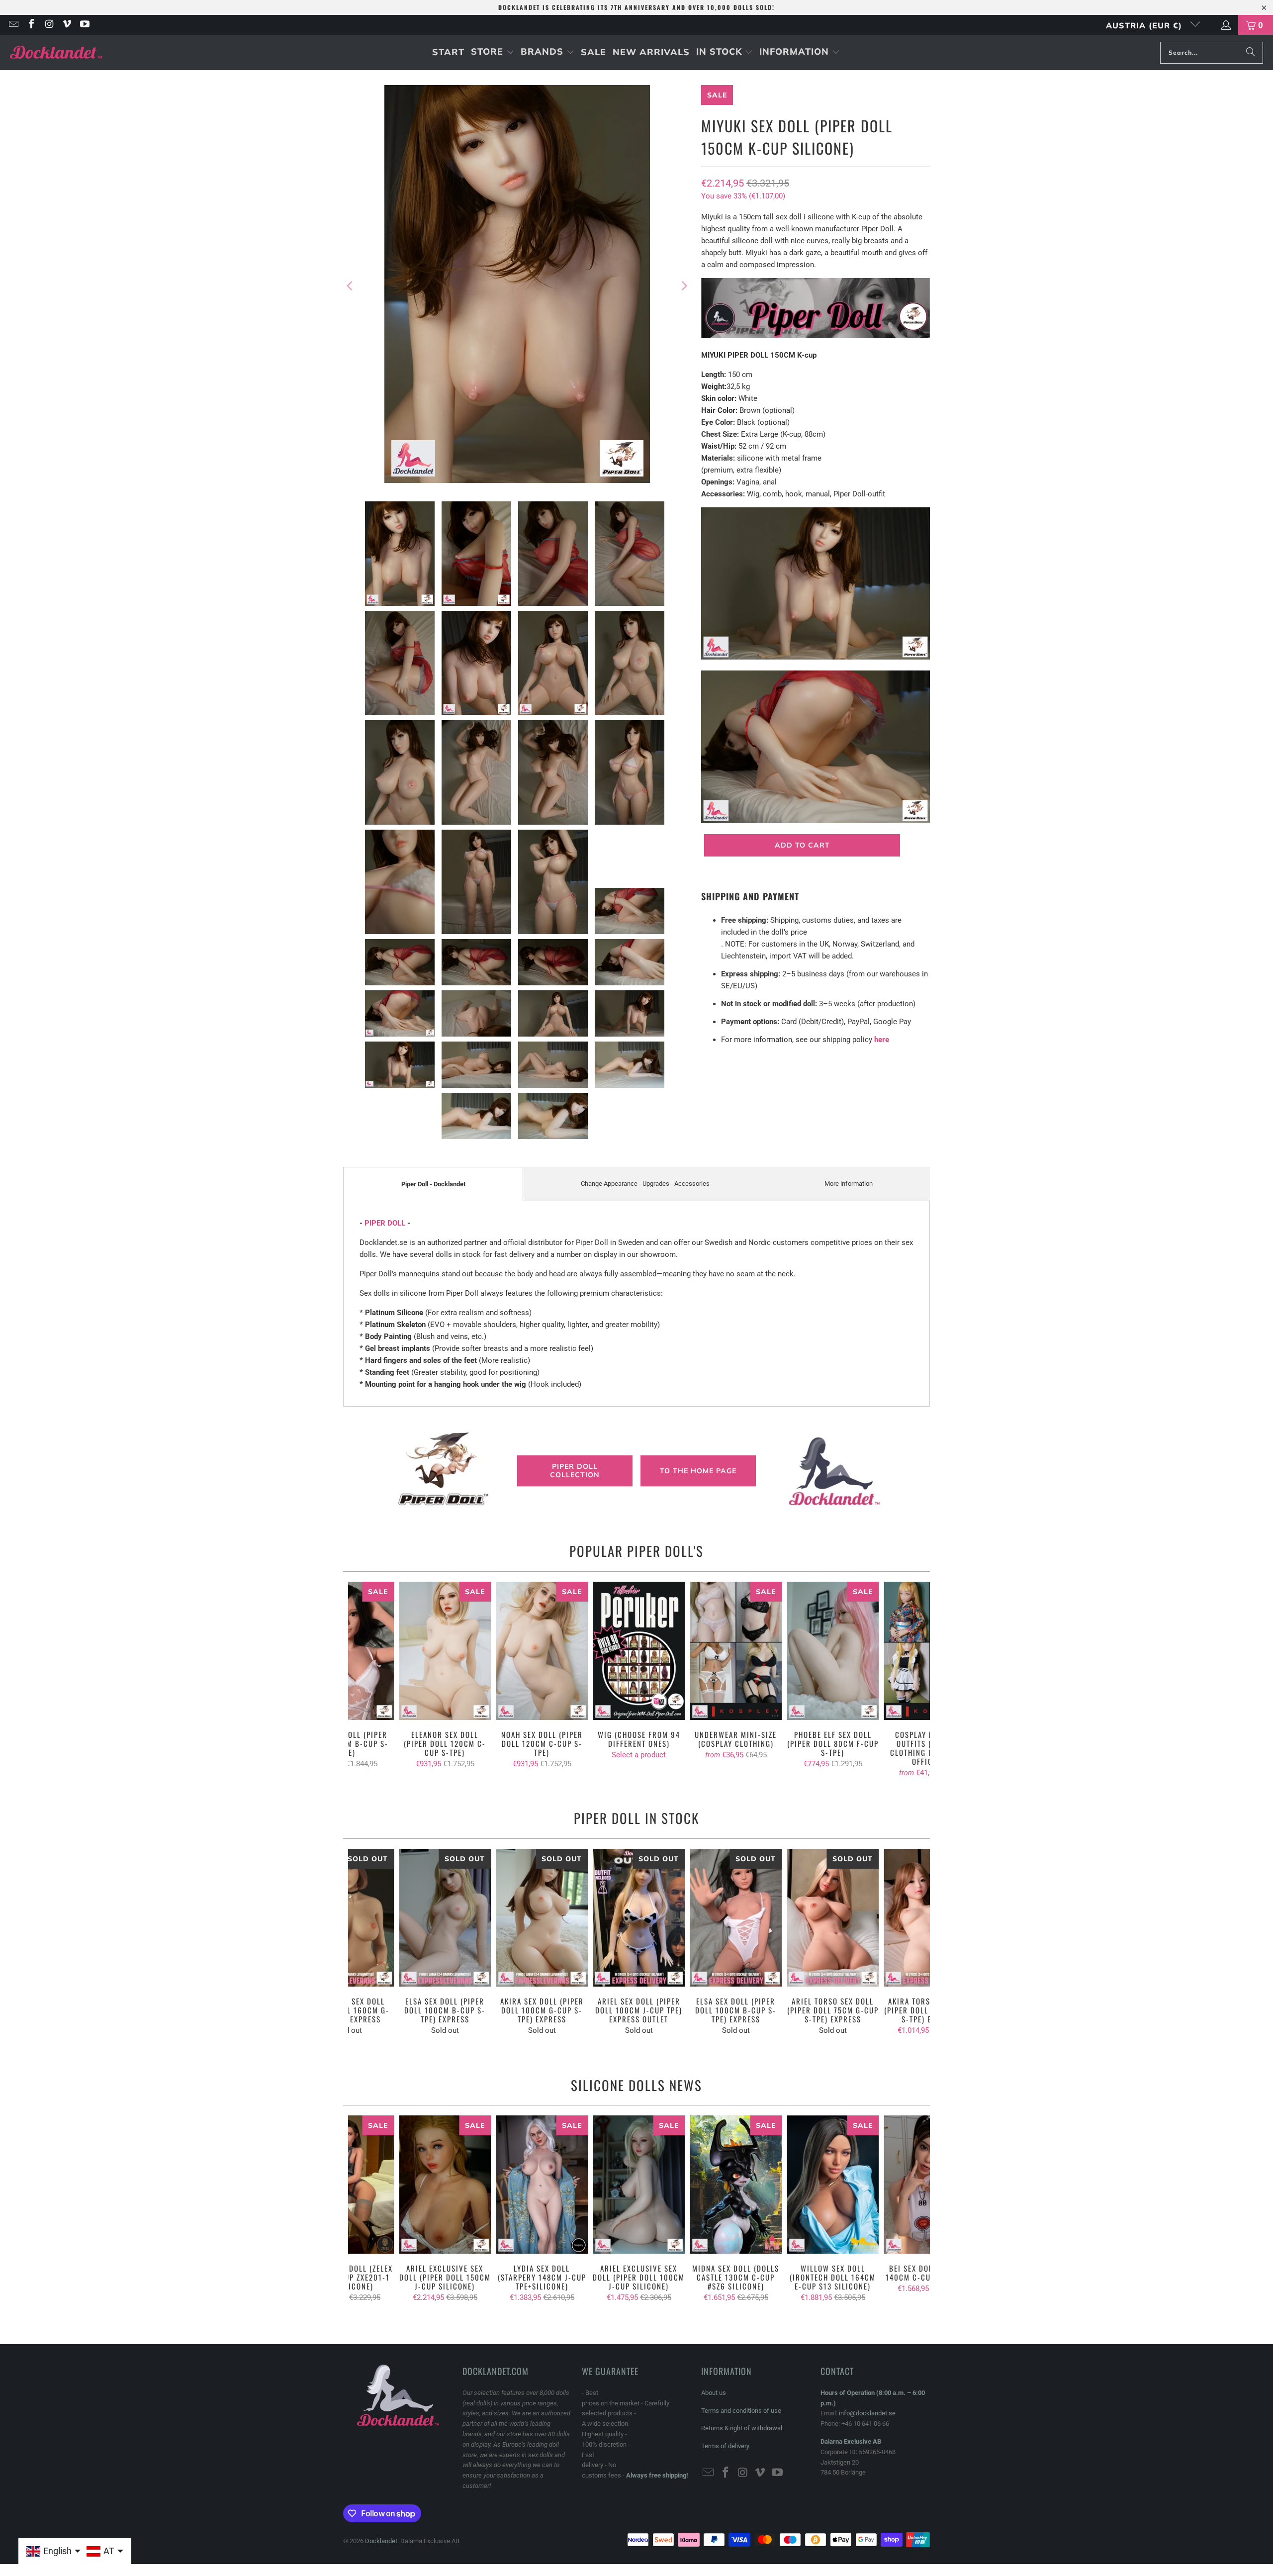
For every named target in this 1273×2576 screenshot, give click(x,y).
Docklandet (381, 2541)
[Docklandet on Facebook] (31, 25)
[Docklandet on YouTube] (84, 25)
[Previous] (351, 286)
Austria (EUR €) (1145, 25)
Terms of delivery (725, 2446)
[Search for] (1251, 53)
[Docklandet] (56, 52)
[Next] (684, 286)
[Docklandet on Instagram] (49, 25)
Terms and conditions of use (741, 2411)
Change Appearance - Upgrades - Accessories (645, 1184)
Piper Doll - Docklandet (433, 1184)
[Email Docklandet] (13, 25)
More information (849, 1184)
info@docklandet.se (867, 2413)
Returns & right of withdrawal (742, 2428)
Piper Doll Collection (575, 1471)
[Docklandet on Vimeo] (67, 25)
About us (714, 2393)
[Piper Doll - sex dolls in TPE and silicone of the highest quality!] (816, 336)
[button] (493, 52)
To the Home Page (698, 1471)
